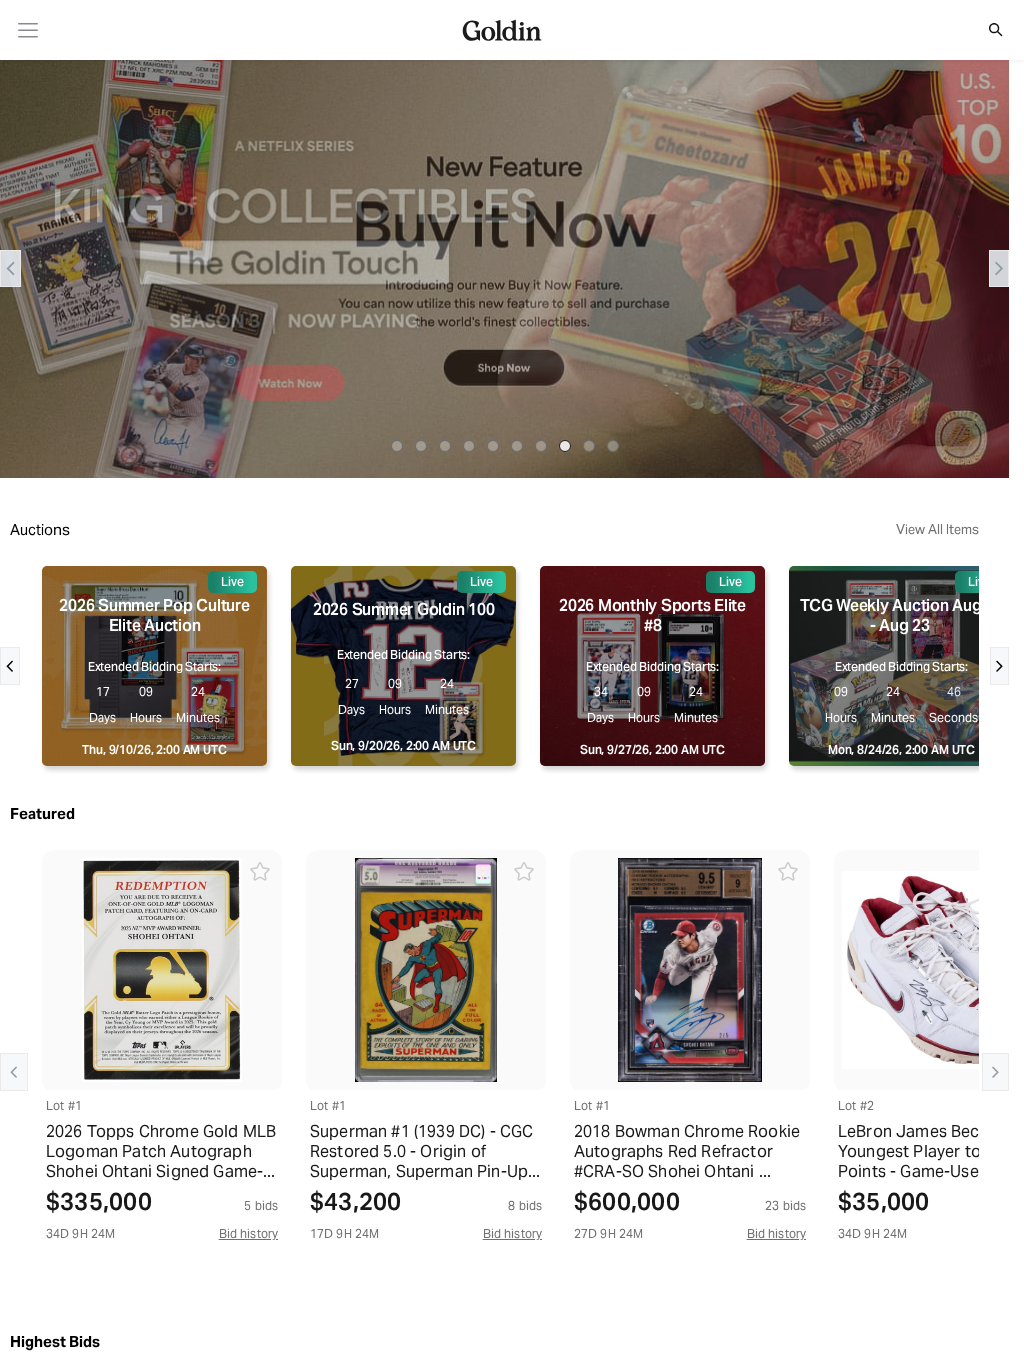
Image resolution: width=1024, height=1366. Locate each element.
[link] (28, 30)
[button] (985, 30)
